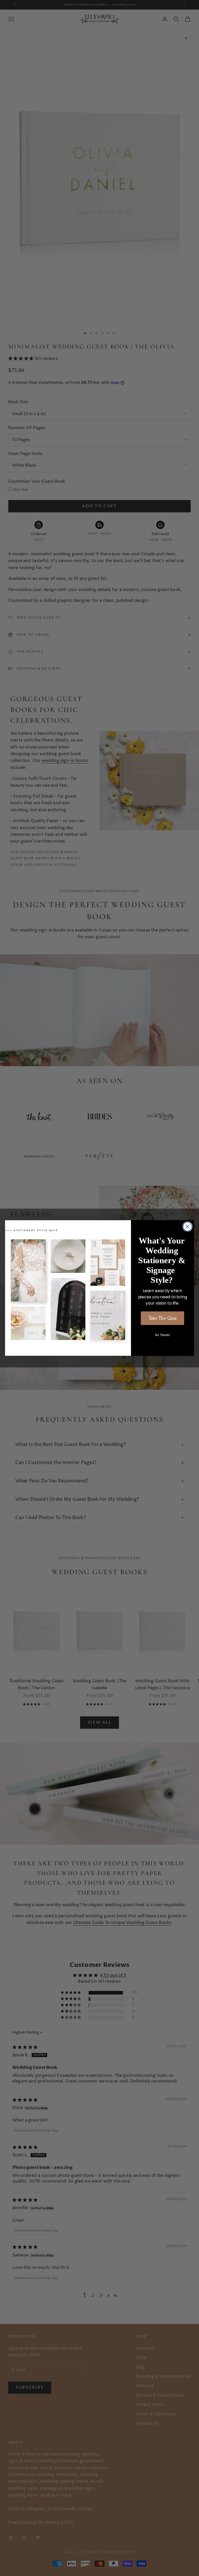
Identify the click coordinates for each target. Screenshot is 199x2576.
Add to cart (99, 506)
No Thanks (162, 1335)
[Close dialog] (188, 1226)
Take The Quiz (163, 1318)
